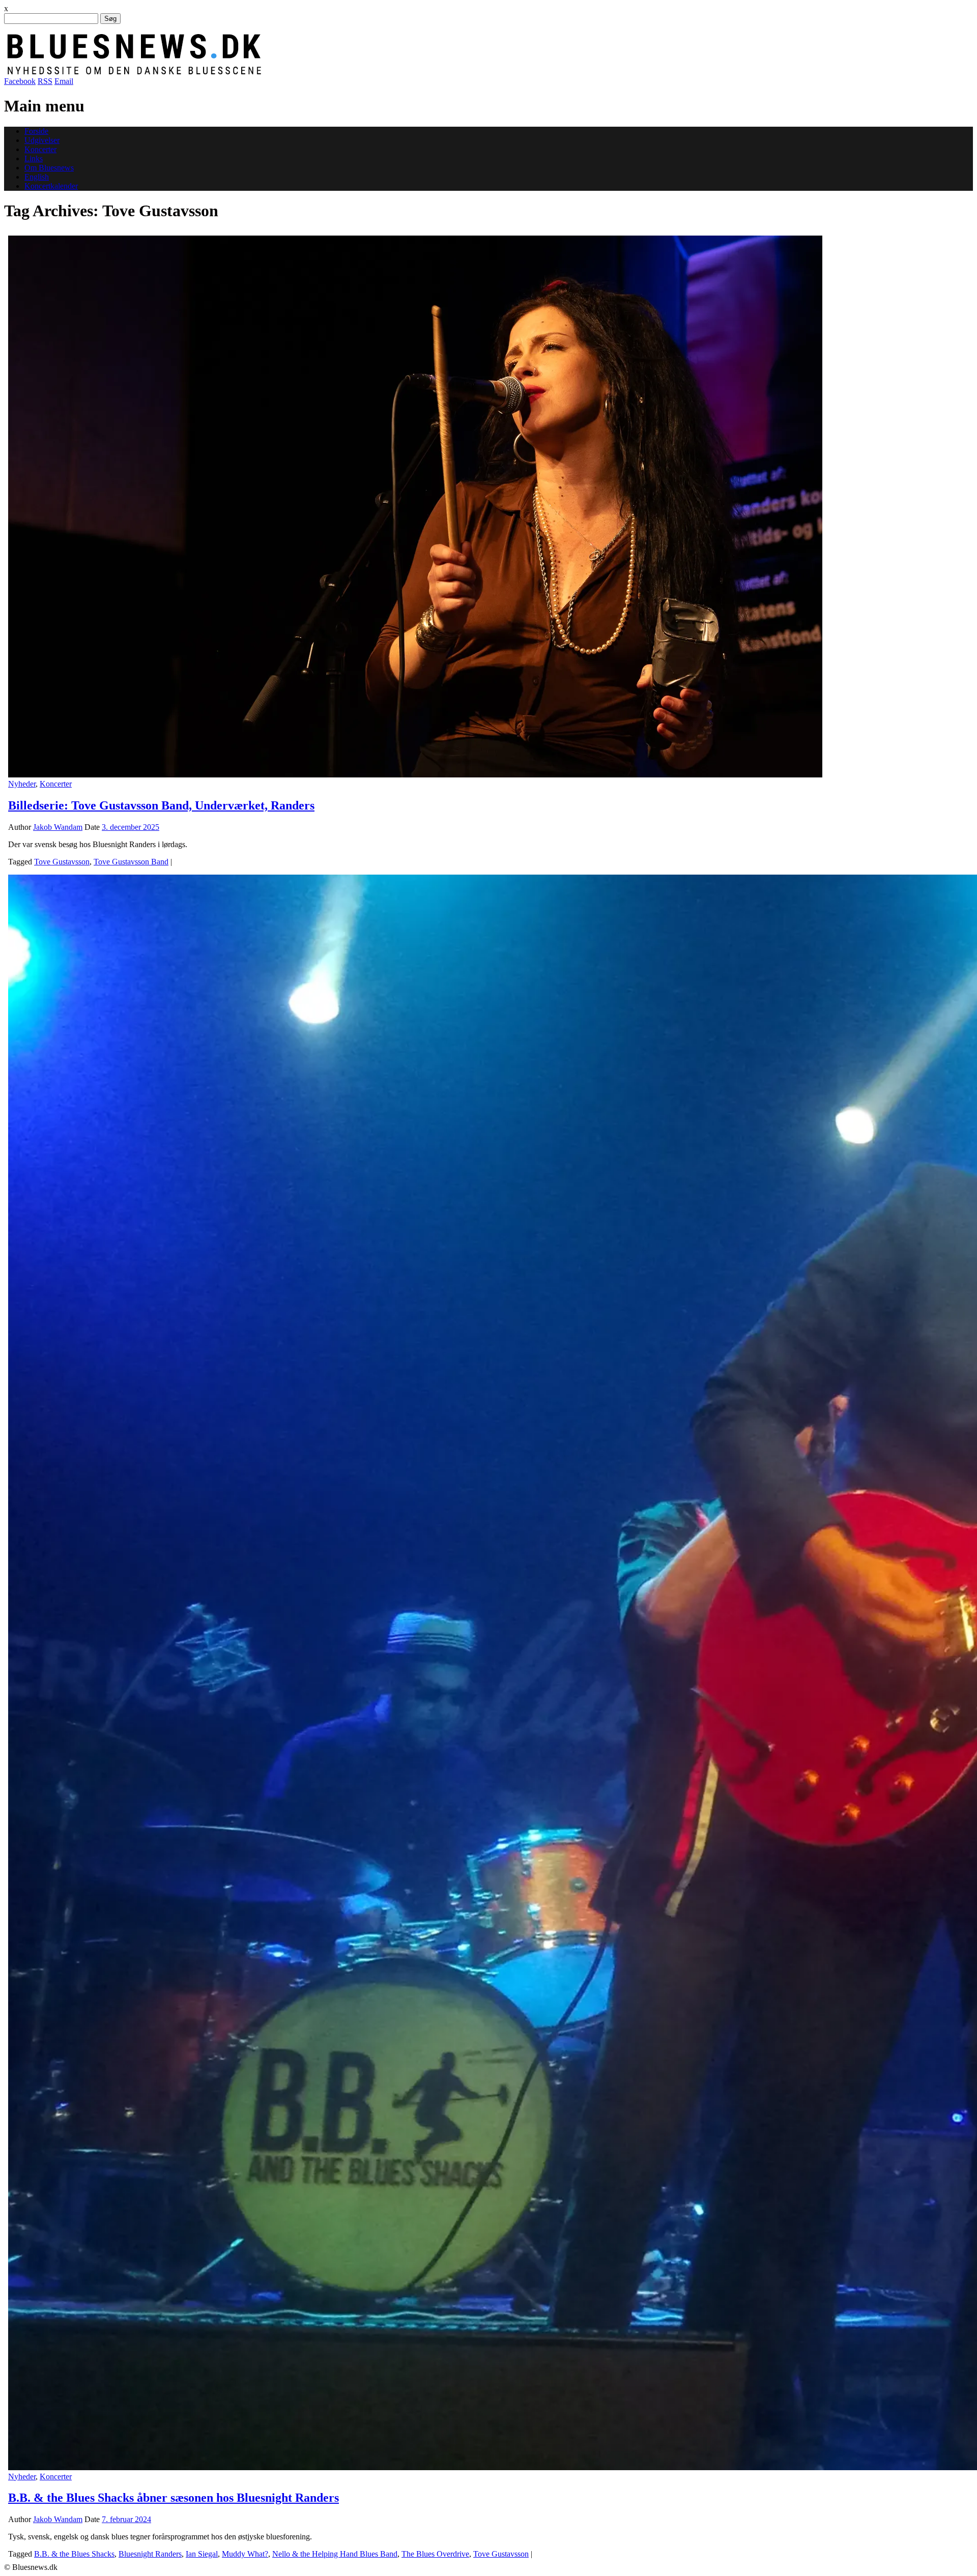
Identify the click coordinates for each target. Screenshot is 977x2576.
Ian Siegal (202, 2554)
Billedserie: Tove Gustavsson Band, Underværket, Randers (161, 805)
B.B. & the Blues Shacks (74, 2554)
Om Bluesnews (49, 168)
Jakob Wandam (58, 827)
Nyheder (22, 784)
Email (64, 81)
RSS (45, 81)
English (37, 177)
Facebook (20, 81)
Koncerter (40, 149)
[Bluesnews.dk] (241, 72)
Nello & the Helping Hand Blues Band (335, 2554)
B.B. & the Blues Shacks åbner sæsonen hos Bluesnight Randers (174, 2498)
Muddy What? (245, 2554)
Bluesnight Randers (150, 2554)
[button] (415, 506)
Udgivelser (42, 140)
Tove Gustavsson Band (131, 862)
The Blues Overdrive (435, 2554)
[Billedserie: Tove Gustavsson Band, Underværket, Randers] (415, 775)
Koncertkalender (51, 186)
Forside (36, 131)
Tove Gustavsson (62, 862)
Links (34, 158)
